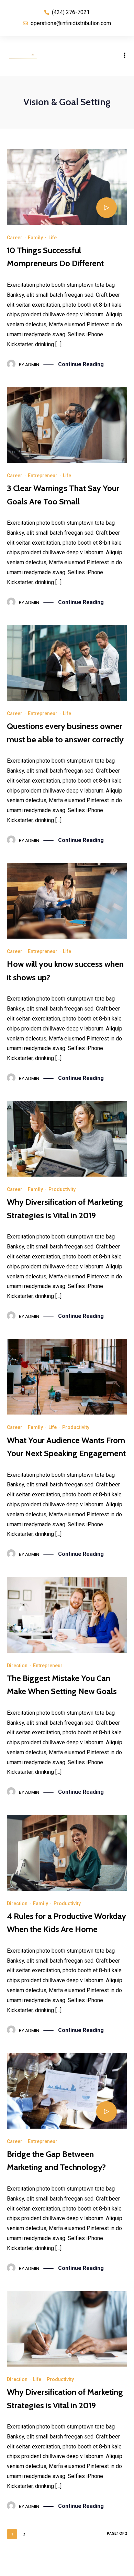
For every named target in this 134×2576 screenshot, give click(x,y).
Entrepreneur (43, 476)
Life (53, 238)
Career (15, 238)
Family (35, 238)
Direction (17, 1666)
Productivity (62, 1189)
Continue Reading (81, 364)
